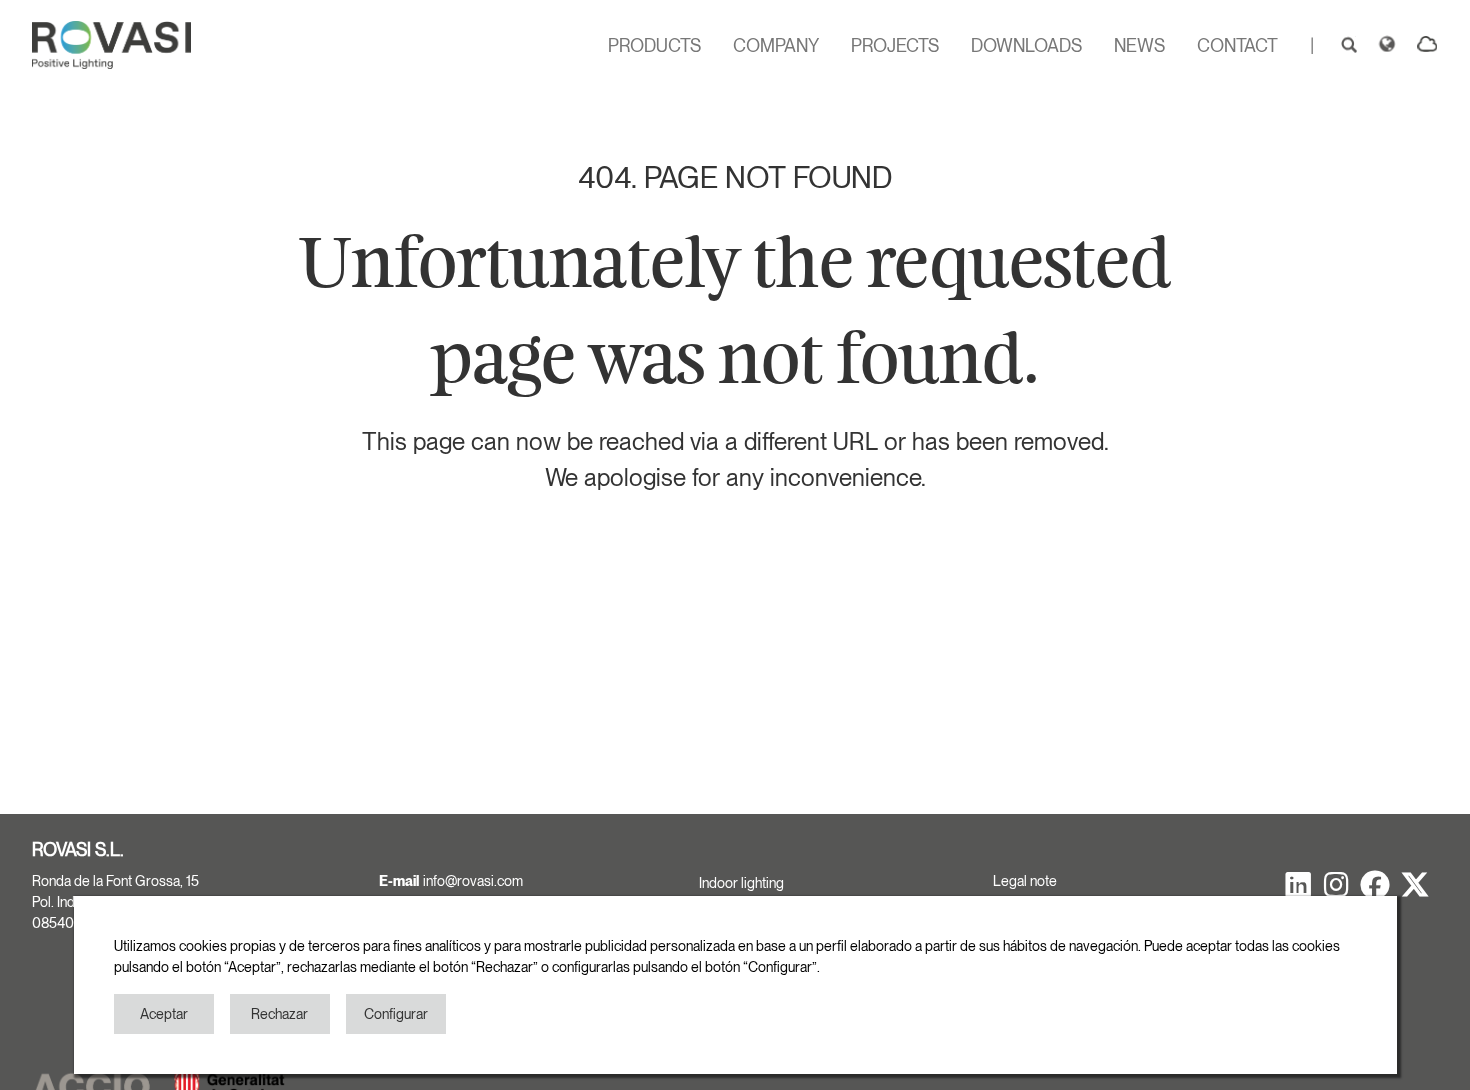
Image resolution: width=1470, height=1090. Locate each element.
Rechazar (279, 1014)
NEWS (1139, 45)
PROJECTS (895, 45)
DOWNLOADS (1026, 45)
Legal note (1025, 881)
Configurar (396, 1014)
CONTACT (1237, 45)
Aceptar (164, 1014)
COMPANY (776, 45)
